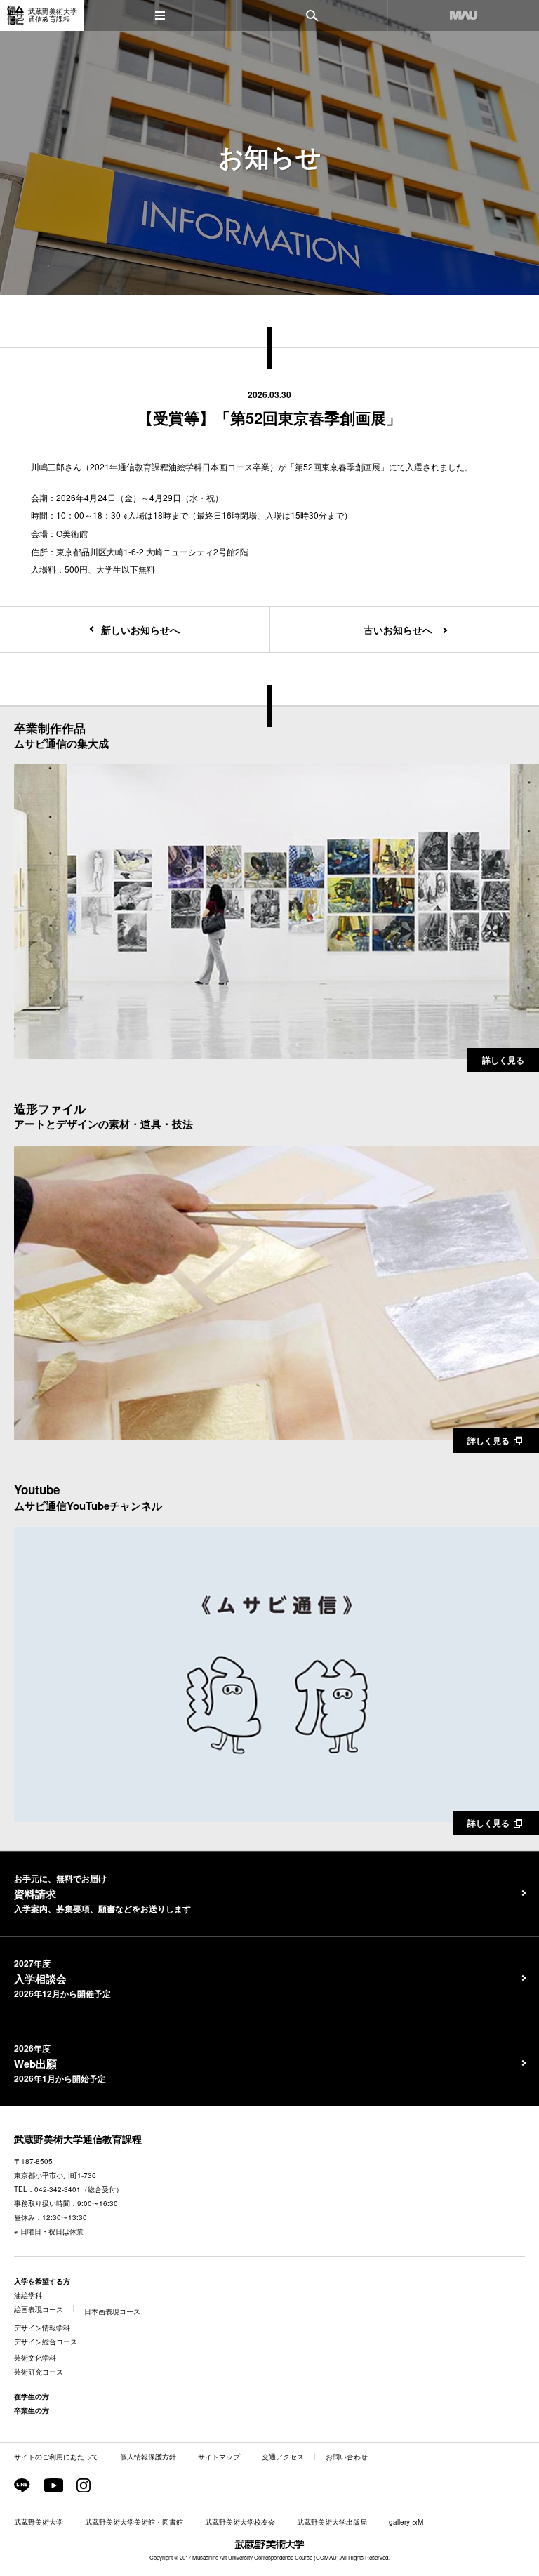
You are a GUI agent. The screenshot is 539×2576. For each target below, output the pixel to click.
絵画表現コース (39, 2309)
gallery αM (406, 2522)
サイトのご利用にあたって (56, 2457)
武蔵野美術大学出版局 (332, 2522)
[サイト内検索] (312, 15)
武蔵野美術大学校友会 (240, 2522)
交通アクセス (283, 2457)
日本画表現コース (112, 2311)
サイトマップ (219, 2457)
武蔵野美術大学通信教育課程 (78, 2139)
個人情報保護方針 (148, 2457)
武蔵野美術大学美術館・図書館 (134, 2522)
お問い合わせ (347, 2457)
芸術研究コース (39, 2372)
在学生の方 (32, 2396)
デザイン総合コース (46, 2342)
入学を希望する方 (42, 2281)
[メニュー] (160, 15)
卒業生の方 (32, 2410)
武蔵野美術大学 (39, 2522)
